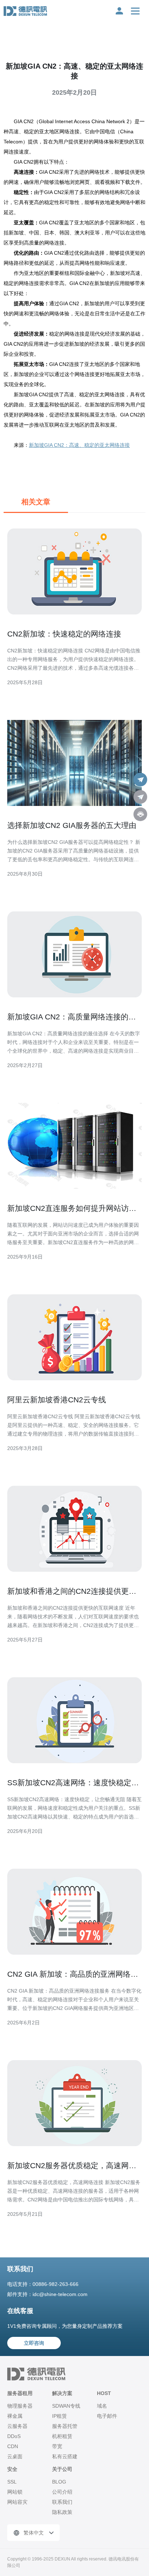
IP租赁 (59, 2416)
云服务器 (17, 2426)
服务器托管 (65, 2426)
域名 (102, 2406)
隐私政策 (62, 2512)
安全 (12, 2469)
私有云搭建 (65, 2456)
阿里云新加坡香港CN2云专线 (57, 1400)
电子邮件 (107, 2416)
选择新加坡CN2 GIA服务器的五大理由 (72, 825)
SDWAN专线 (66, 2406)
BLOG (59, 2482)
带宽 (57, 2446)
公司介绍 (62, 2492)
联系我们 (62, 2502)
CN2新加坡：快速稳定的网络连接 (64, 634)
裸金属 (15, 2416)
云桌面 (15, 2456)
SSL (12, 2482)
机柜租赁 (62, 2436)
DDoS (14, 2436)
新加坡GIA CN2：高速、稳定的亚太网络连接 (79, 445)
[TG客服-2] (140, 797)
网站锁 (15, 2492)
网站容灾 (17, 2502)
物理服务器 (20, 2406)
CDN (13, 2446)
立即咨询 (34, 2343)
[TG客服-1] (140, 780)
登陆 (119, 11)
